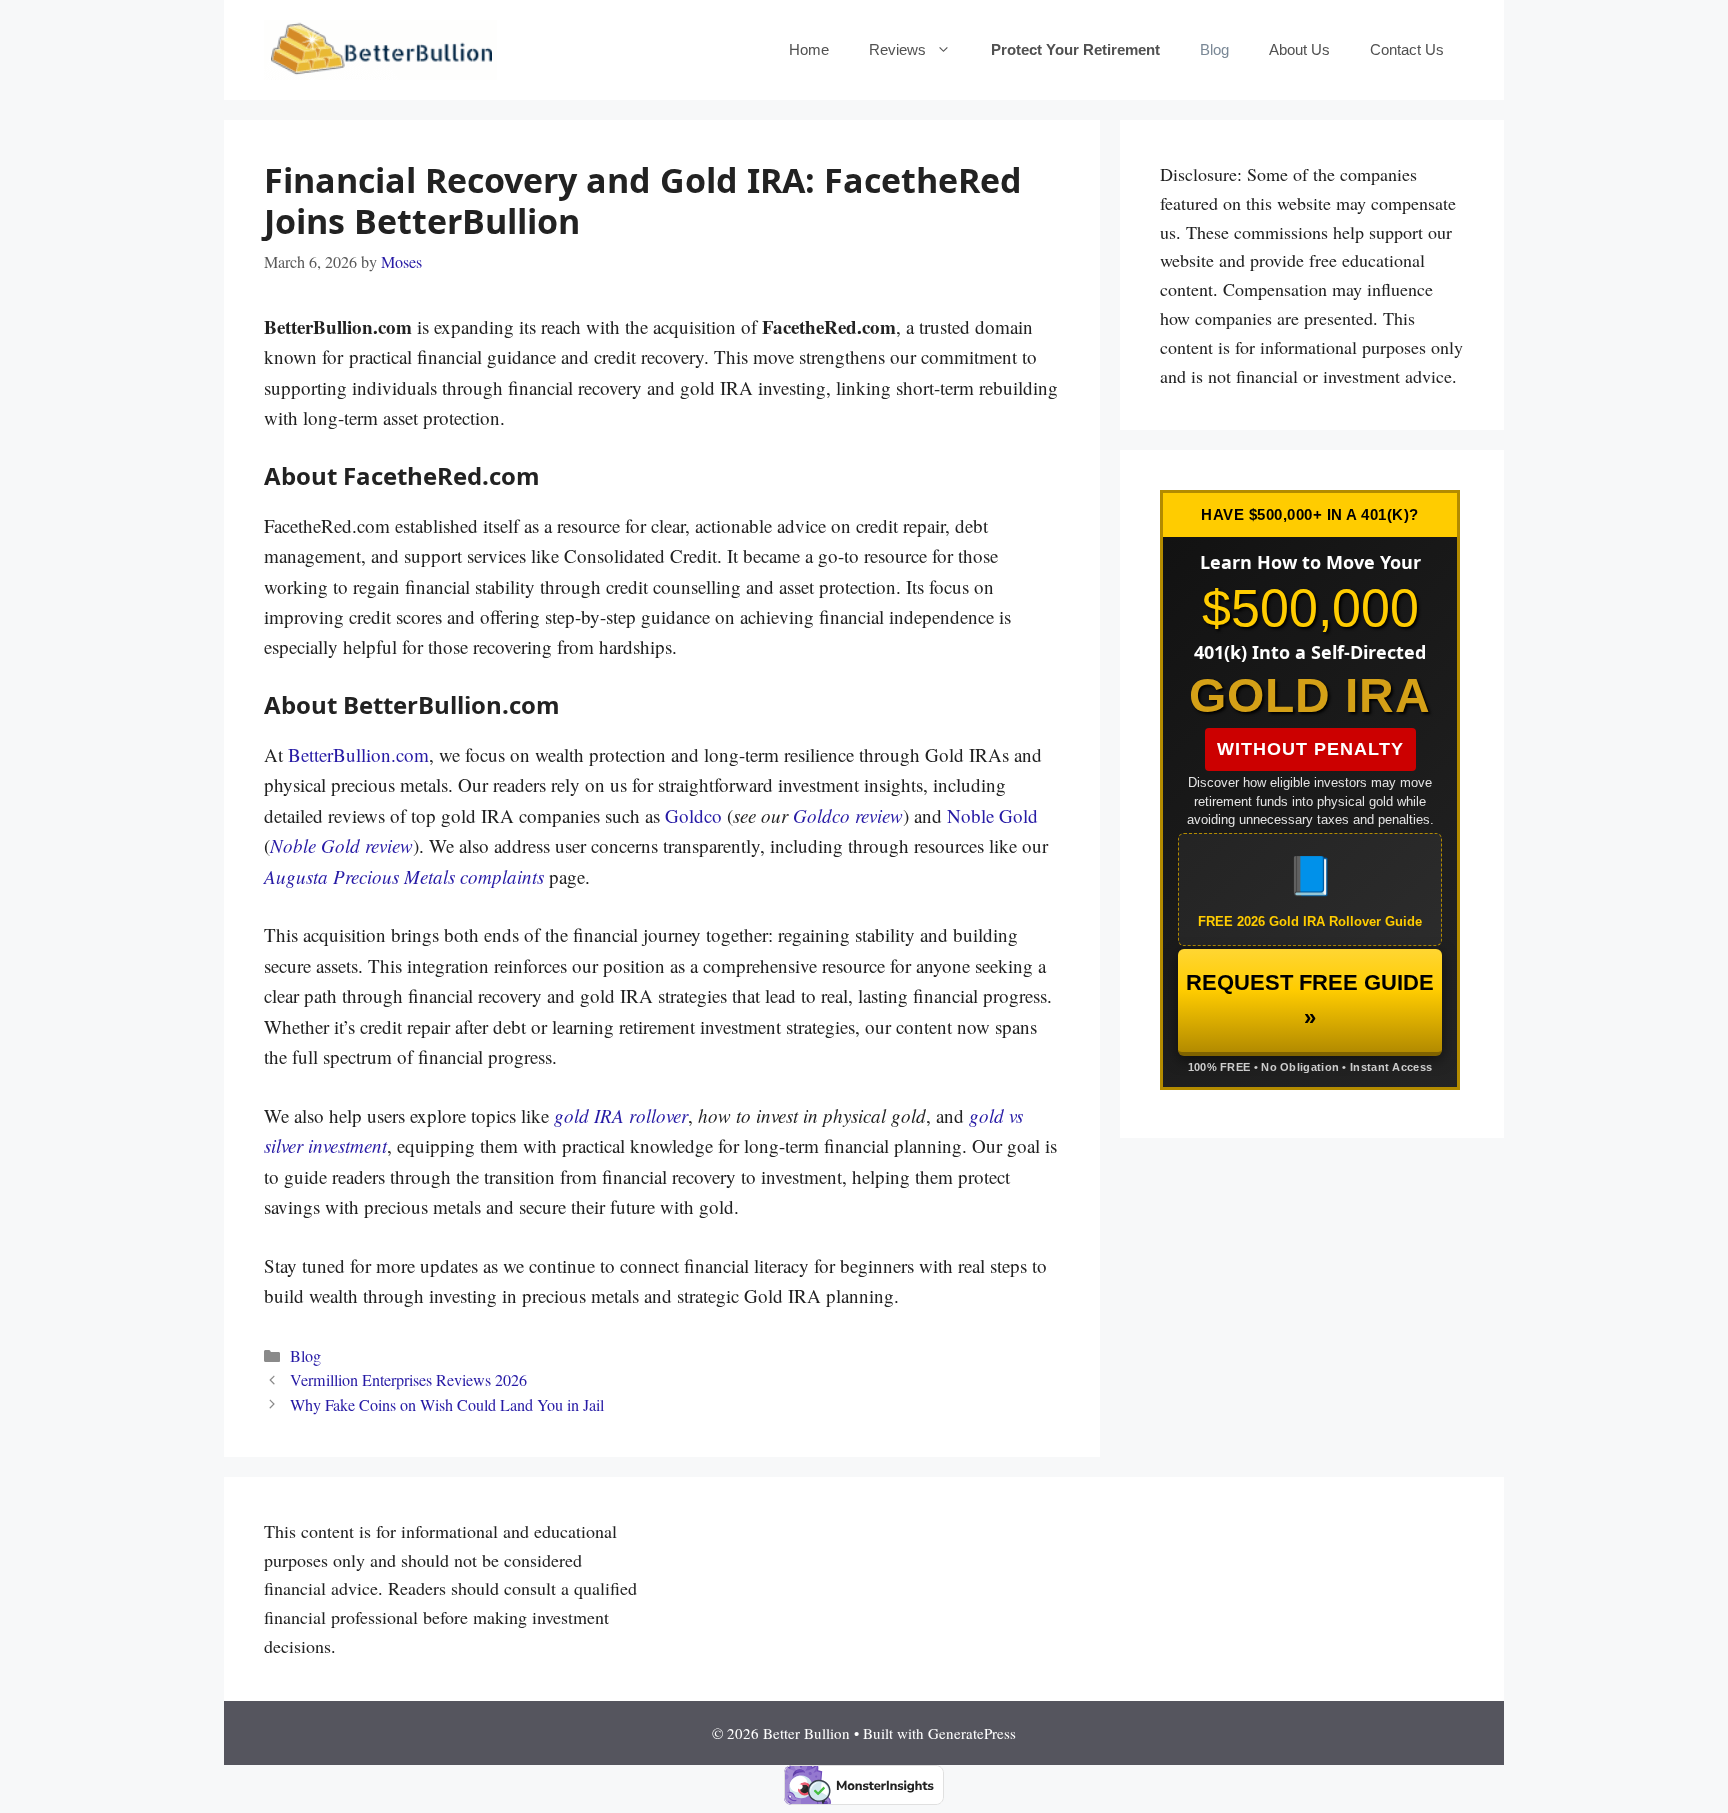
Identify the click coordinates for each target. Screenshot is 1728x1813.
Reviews (897, 49)
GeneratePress (972, 1733)
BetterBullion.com (358, 754)
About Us (1299, 49)
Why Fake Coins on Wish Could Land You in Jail (447, 1405)
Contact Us (1407, 49)
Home (809, 49)
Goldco (693, 815)
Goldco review (848, 815)
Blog (1214, 49)
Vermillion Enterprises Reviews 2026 (408, 1380)
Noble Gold (992, 815)
